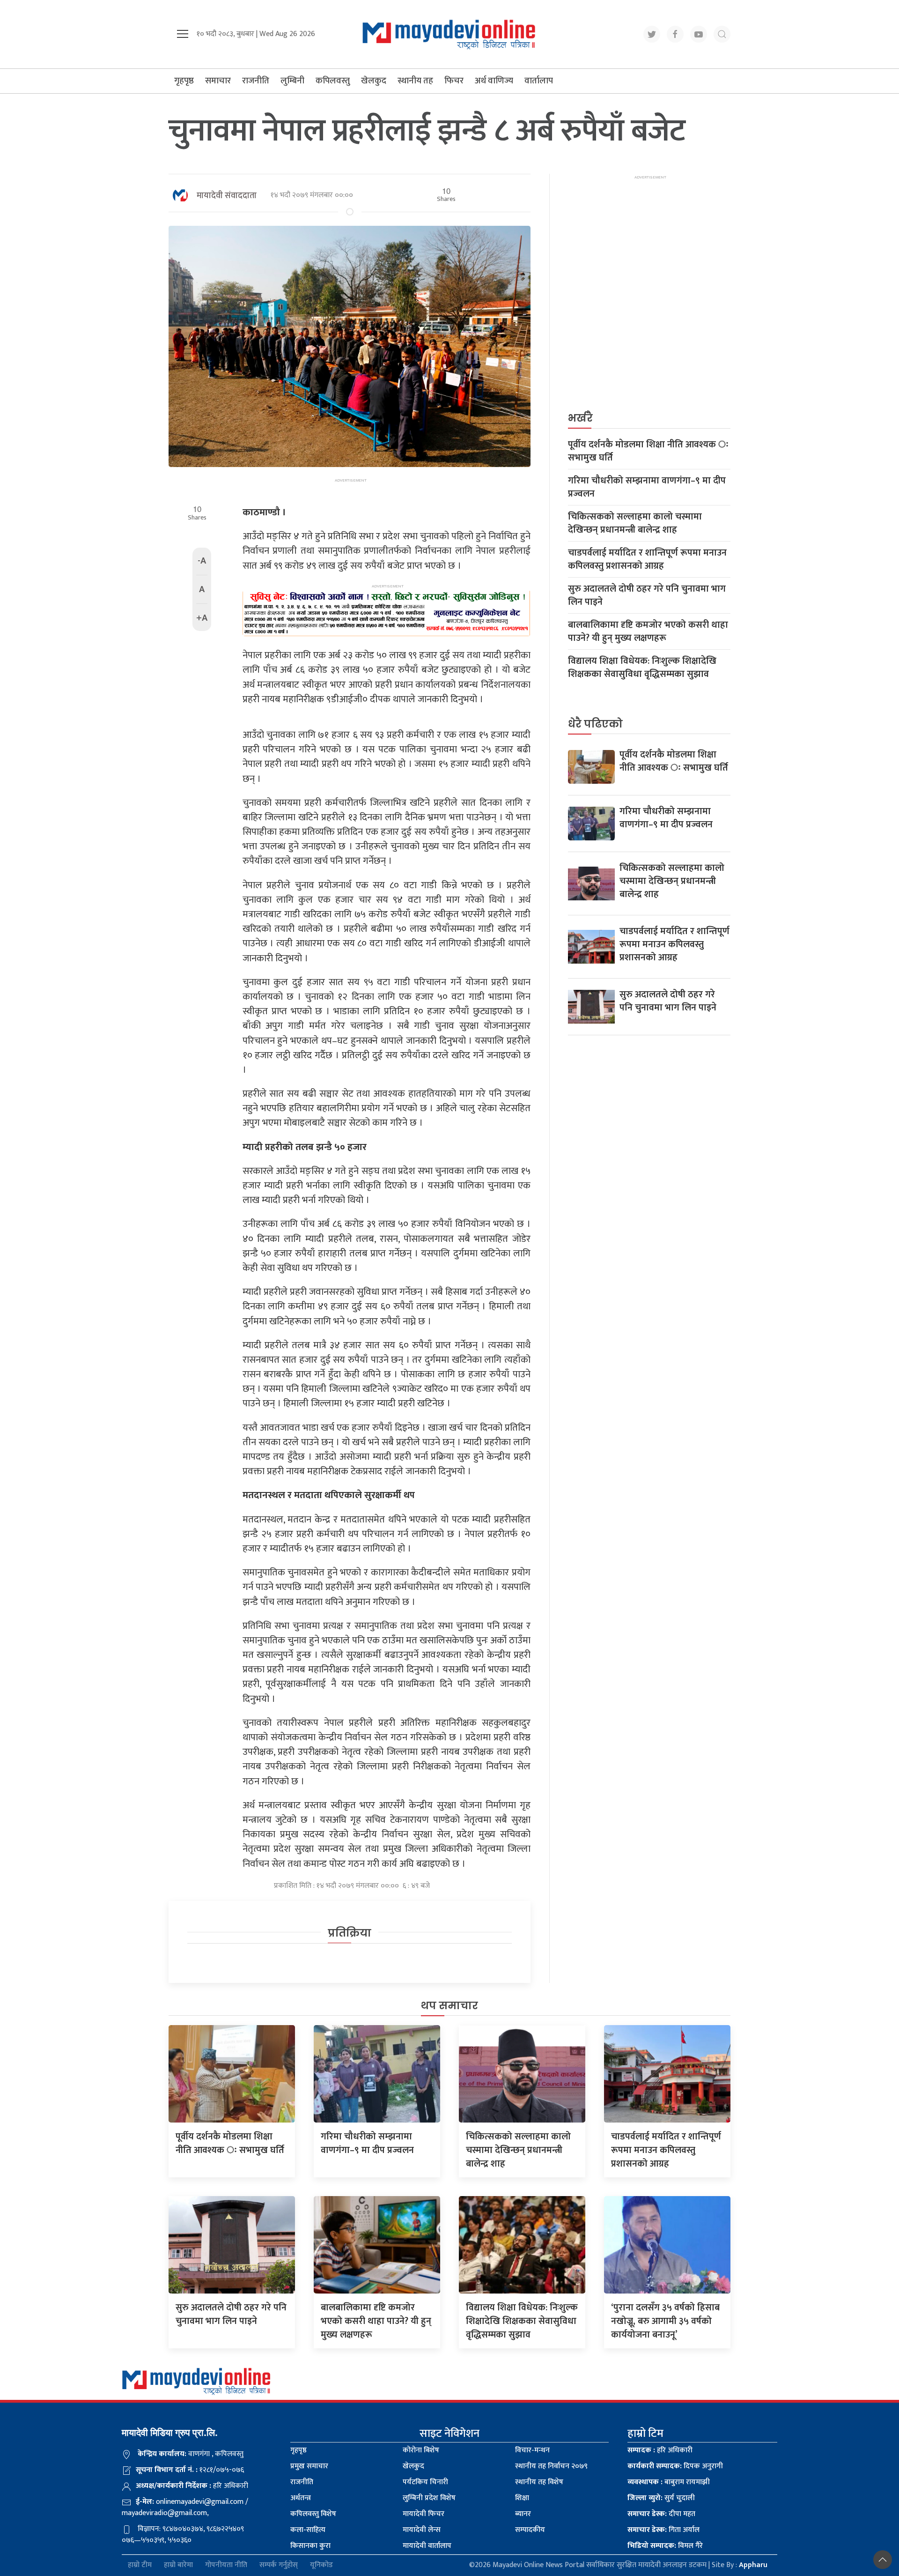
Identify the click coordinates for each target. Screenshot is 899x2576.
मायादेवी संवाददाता (227, 196)
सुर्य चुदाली (661, 2498)
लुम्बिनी (292, 81)
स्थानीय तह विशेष (539, 2482)
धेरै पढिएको (595, 724)
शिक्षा (522, 2498)
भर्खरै (580, 418)
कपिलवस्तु (333, 81)
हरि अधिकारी (660, 2450)
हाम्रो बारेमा (178, 2565)
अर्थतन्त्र (301, 2498)
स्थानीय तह (415, 81)
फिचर (454, 81)
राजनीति (256, 81)
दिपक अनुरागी (675, 2466)
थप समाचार (449, 2006)
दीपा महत (661, 2514)
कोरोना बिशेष (421, 2450)
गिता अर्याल (663, 2530)
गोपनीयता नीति (226, 2565)
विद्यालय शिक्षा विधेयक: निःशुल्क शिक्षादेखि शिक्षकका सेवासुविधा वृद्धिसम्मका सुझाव (642, 668)
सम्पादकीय (530, 2530)
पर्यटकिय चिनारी (425, 2482)
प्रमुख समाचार (309, 2466)
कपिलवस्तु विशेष (313, 2514)
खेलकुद (374, 81)
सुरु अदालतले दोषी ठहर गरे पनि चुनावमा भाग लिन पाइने (647, 595)
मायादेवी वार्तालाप (427, 2546)
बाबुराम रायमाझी (669, 2482)
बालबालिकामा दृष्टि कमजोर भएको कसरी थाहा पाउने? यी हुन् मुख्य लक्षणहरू (648, 631)
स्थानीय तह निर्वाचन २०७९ (551, 2466)
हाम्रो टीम (140, 2565)
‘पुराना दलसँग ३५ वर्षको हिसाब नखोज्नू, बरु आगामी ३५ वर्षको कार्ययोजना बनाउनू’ (665, 2321)
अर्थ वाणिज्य (494, 81)
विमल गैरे (665, 2546)
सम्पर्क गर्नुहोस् (279, 2565)
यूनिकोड (321, 2565)
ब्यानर (523, 2514)
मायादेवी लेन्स (422, 2530)
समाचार (218, 81)
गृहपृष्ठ (184, 81)
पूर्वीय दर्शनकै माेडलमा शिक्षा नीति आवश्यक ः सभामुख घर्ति (648, 451)
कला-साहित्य (308, 2530)
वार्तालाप (539, 81)
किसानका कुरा (310, 2546)
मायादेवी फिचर (424, 2514)
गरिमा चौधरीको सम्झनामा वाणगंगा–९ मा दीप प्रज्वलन (647, 487)
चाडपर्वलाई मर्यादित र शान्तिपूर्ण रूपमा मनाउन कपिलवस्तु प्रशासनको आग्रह (647, 559)
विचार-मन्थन (532, 2450)
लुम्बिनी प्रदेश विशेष (429, 2498)
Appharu (753, 2565)
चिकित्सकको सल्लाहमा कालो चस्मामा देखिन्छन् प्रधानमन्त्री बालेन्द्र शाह (635, 523)
